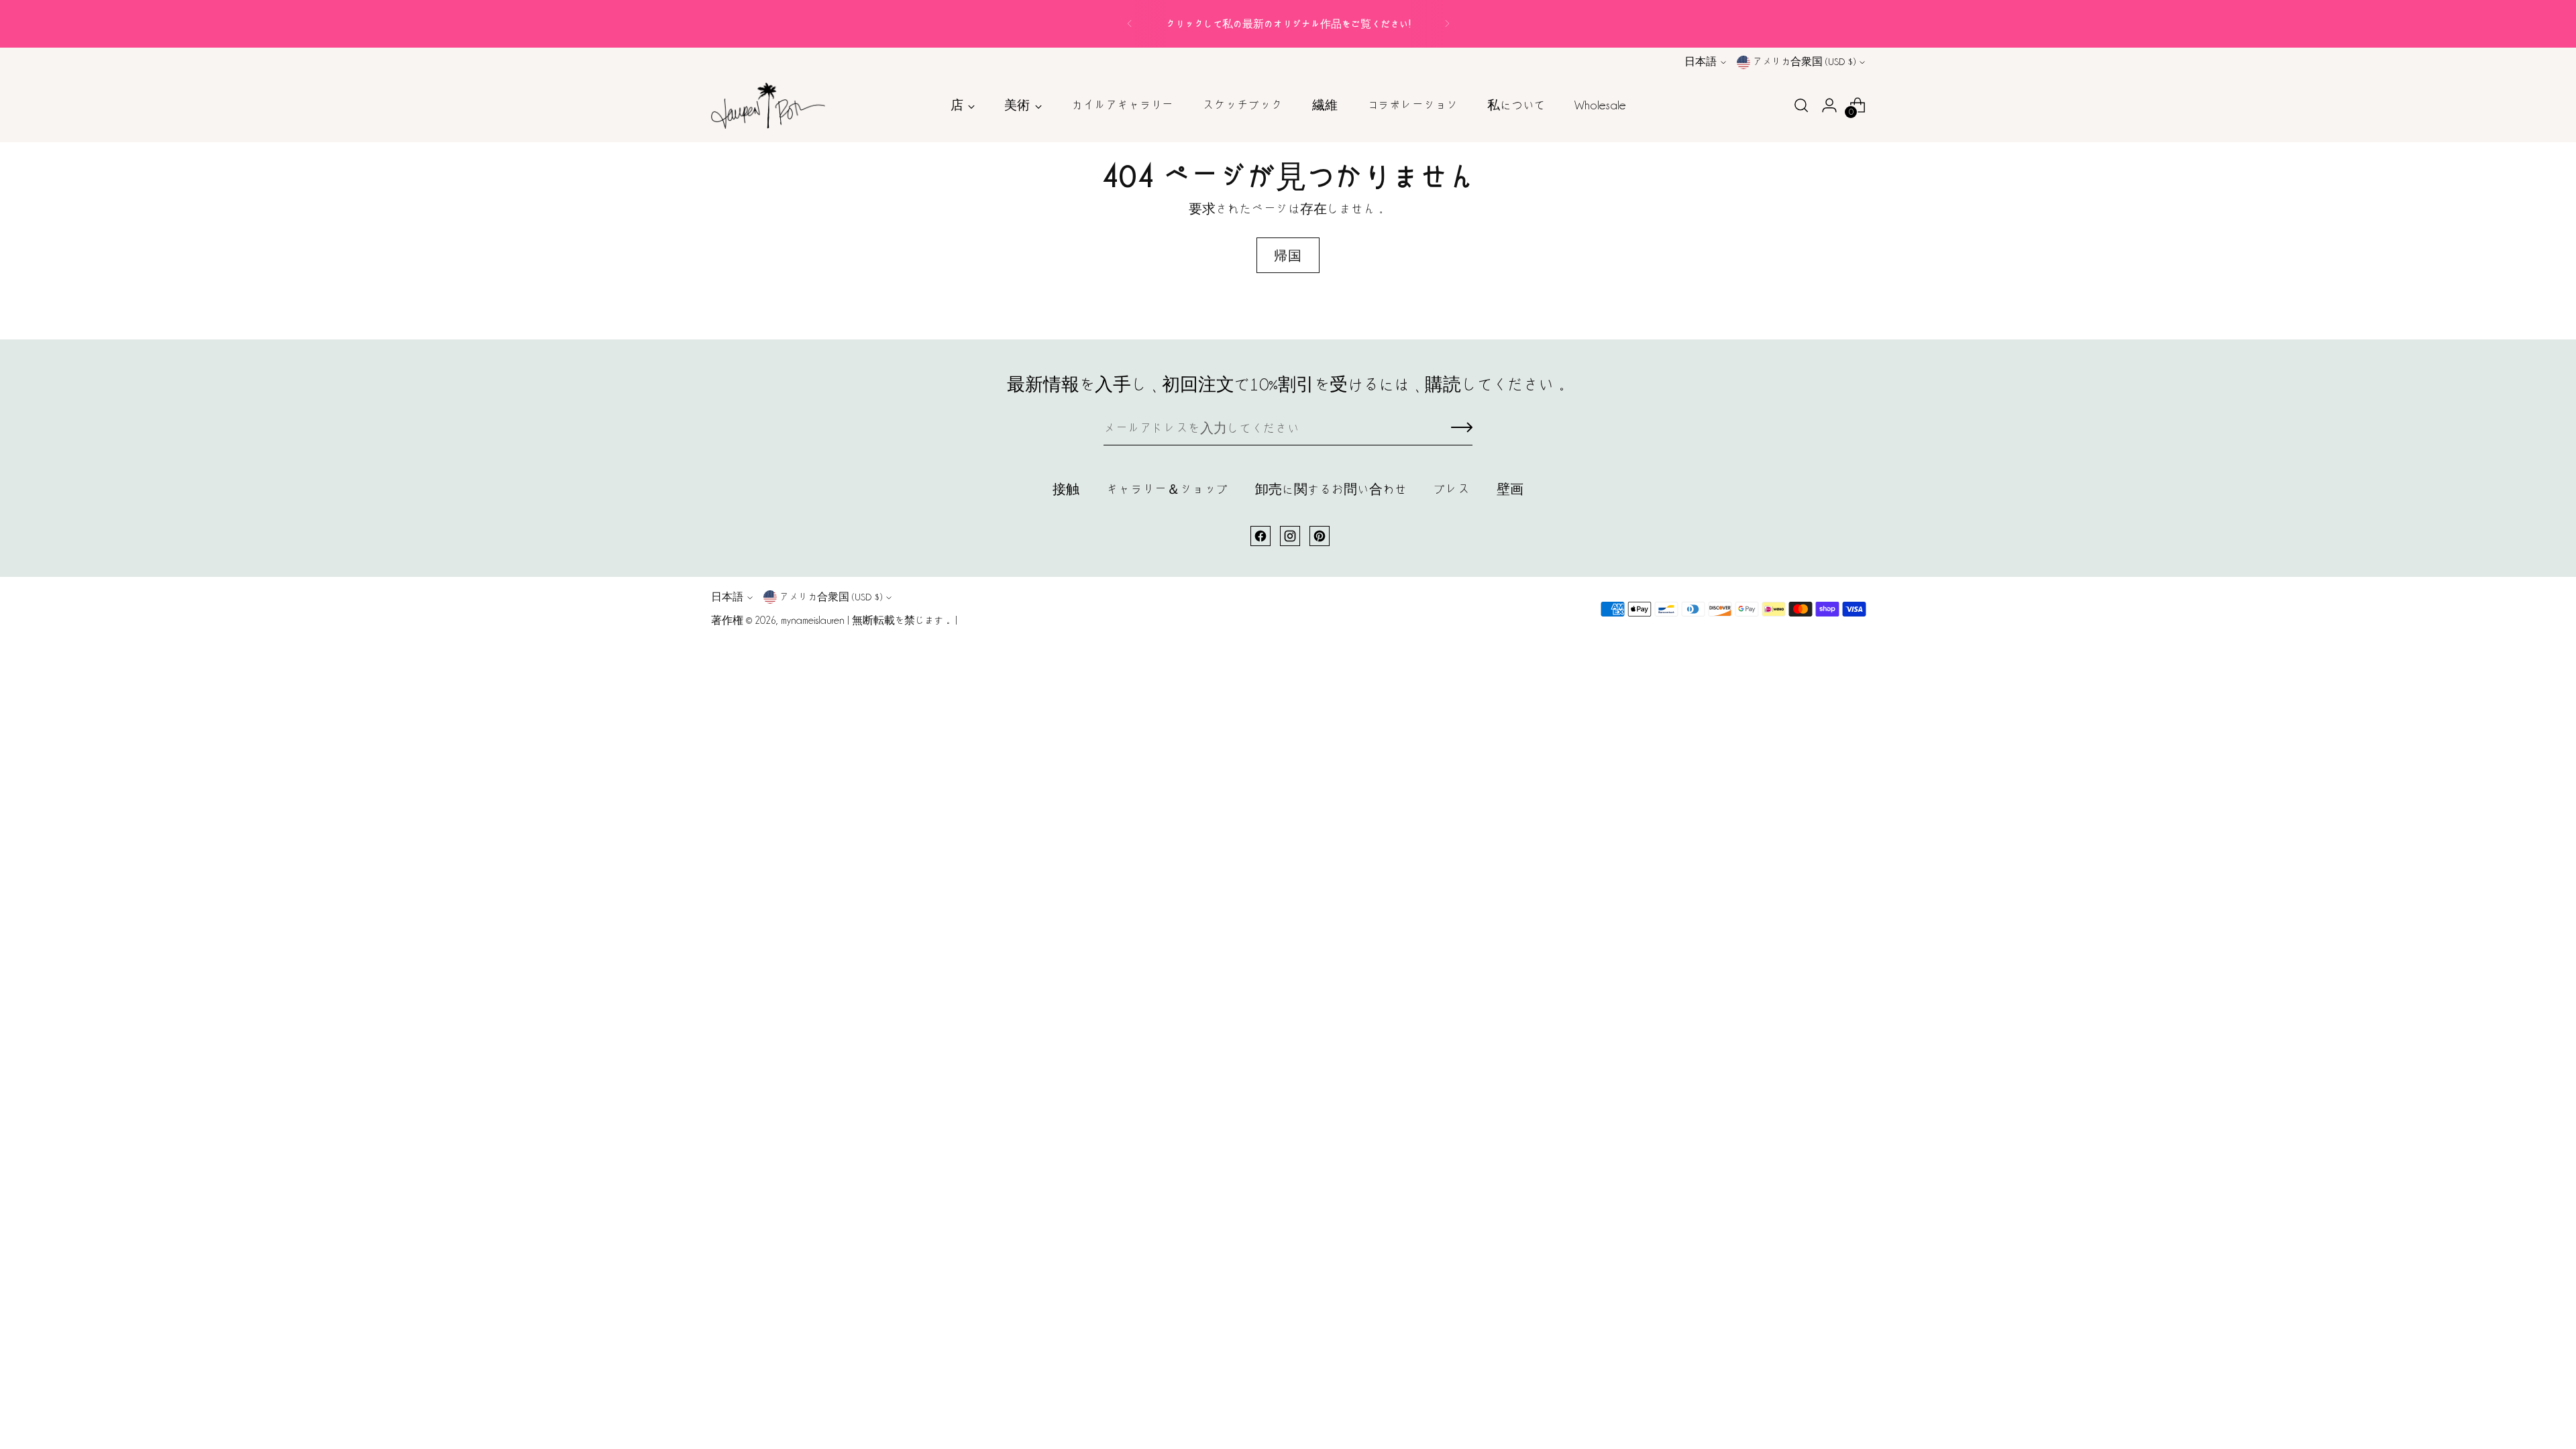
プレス (1452, 489)
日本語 (1701, 62)
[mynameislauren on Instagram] (1290, 536)
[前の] (1130, 24)
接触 (1066, 489)
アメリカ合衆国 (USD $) (1804, 62)
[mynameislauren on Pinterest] (1320, 536)
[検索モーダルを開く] (1801, 105)
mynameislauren (813, 621)
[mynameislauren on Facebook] (1260, 536)
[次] (1447, 24)
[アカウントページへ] (1829, 105)
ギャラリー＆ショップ (1167, 489)
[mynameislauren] (768, 106)
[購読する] (1462, 429)
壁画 (1510, 489)
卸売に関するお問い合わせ (1331, 489)
